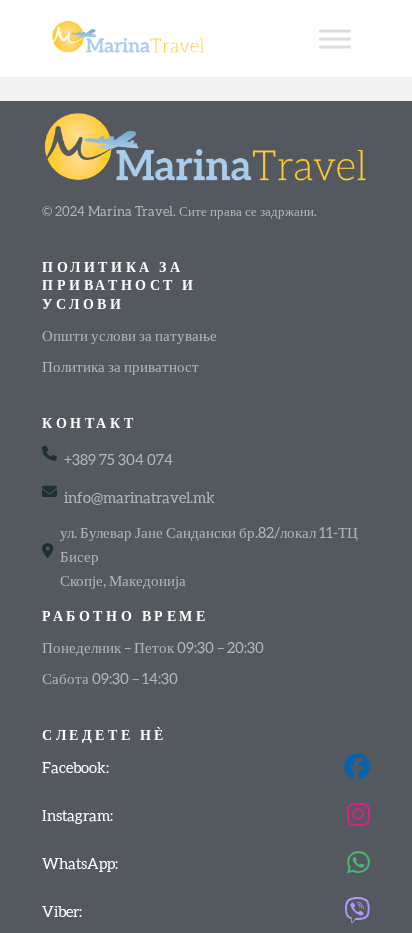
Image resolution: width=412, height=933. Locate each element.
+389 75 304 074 (118, 459)
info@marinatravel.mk (139, 497)
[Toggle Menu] (335, 38)
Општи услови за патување (129, 335)
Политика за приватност (120, 366)
